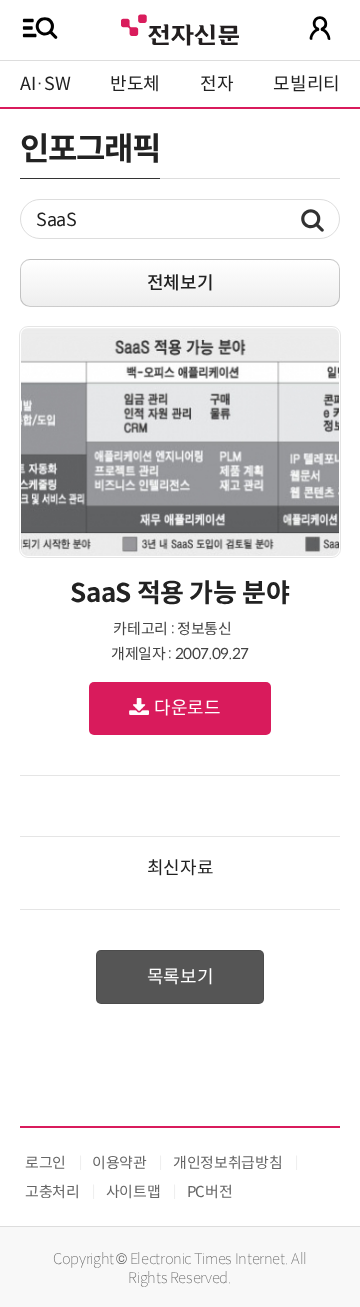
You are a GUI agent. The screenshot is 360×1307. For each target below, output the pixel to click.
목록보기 (180, 977)
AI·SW (45, 84)
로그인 (45, 1162)
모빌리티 (306, 84)
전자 (216, 84)
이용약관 (119, 1162)
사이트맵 (133, 1191)
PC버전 (210, 1191)
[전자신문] (180, 27)
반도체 (135, 84)
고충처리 (52, 1191)
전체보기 (180, 283)
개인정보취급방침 (227, 1162)
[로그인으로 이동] (320, 28)
